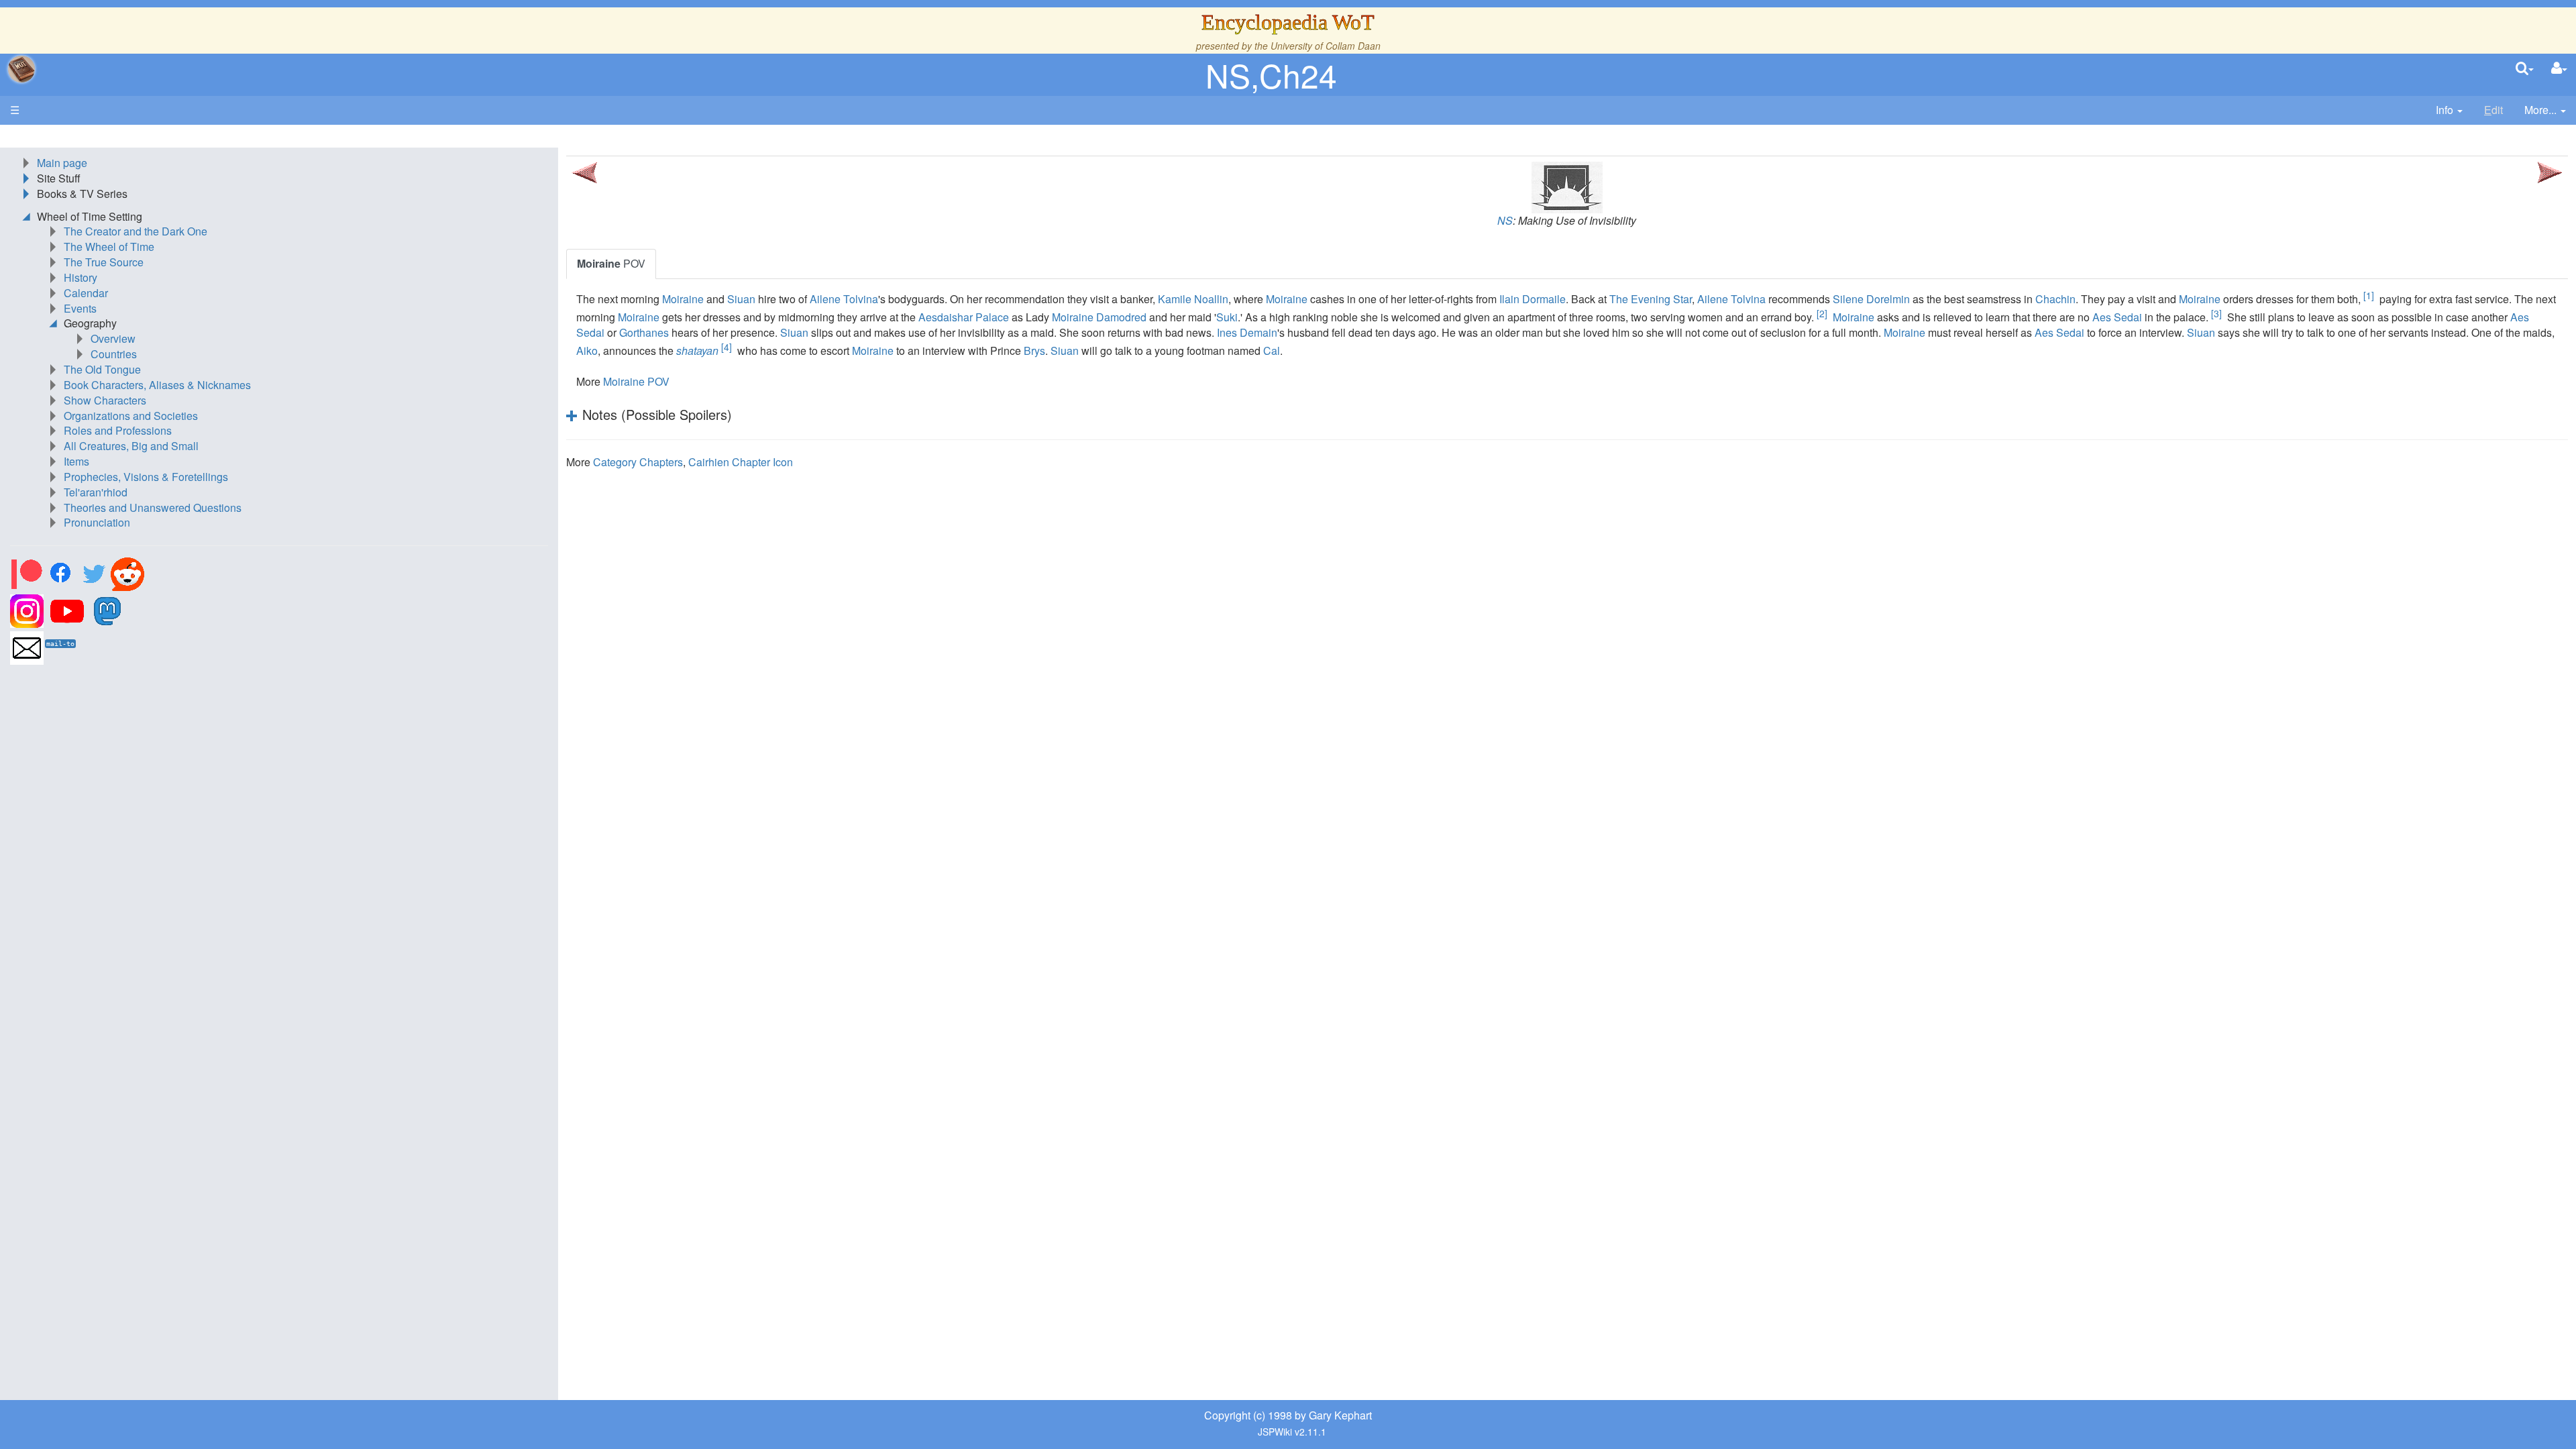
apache (21, 69)
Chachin (2055, 299)
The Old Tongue (102, 369)
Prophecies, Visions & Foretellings (146, 477)
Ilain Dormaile (1533, 299)
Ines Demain (1247, 332)
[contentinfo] (2449, 110)
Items (76, 461)
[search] (2525, 69)
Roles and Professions (118, 430)
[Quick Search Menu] (2525, 69)
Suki (1227, 317)
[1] (2369, 295)
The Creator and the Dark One (136, 231)
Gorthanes (644, 332)
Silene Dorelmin (1871, 299)
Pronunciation (97, 522)
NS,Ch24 (1271, 75)
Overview (113, 338)
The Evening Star (1651, 299)
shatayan (697, 351)
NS (1505, 220)
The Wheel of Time (109, 247)
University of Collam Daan (1326, 46)
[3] (2216, 313)
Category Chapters (638, 462)
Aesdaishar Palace (964, 317)
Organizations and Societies (131, 416)
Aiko (587, 351)
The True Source (104, 262)
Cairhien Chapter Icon (741, 462)
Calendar (86, 293)
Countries (114, 354)
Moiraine (683, 299)
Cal (1272, 351)
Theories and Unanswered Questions (153, 507)
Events (80, 308)
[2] (1822, 313)
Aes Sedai (2117, 317)
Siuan (741, 299)
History (80, 277)
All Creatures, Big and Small (131, 446)
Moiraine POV (636, 381)
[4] (727, 347)
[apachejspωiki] (21, 69)
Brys (1034, 351)
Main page (62, 163)
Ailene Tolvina (844, 299)
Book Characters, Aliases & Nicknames (157, 385)
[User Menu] (2559, 69)
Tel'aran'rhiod (96, 492)
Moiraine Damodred (1099, 317)
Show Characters (105, 400)
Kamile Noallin (1193, 299)
